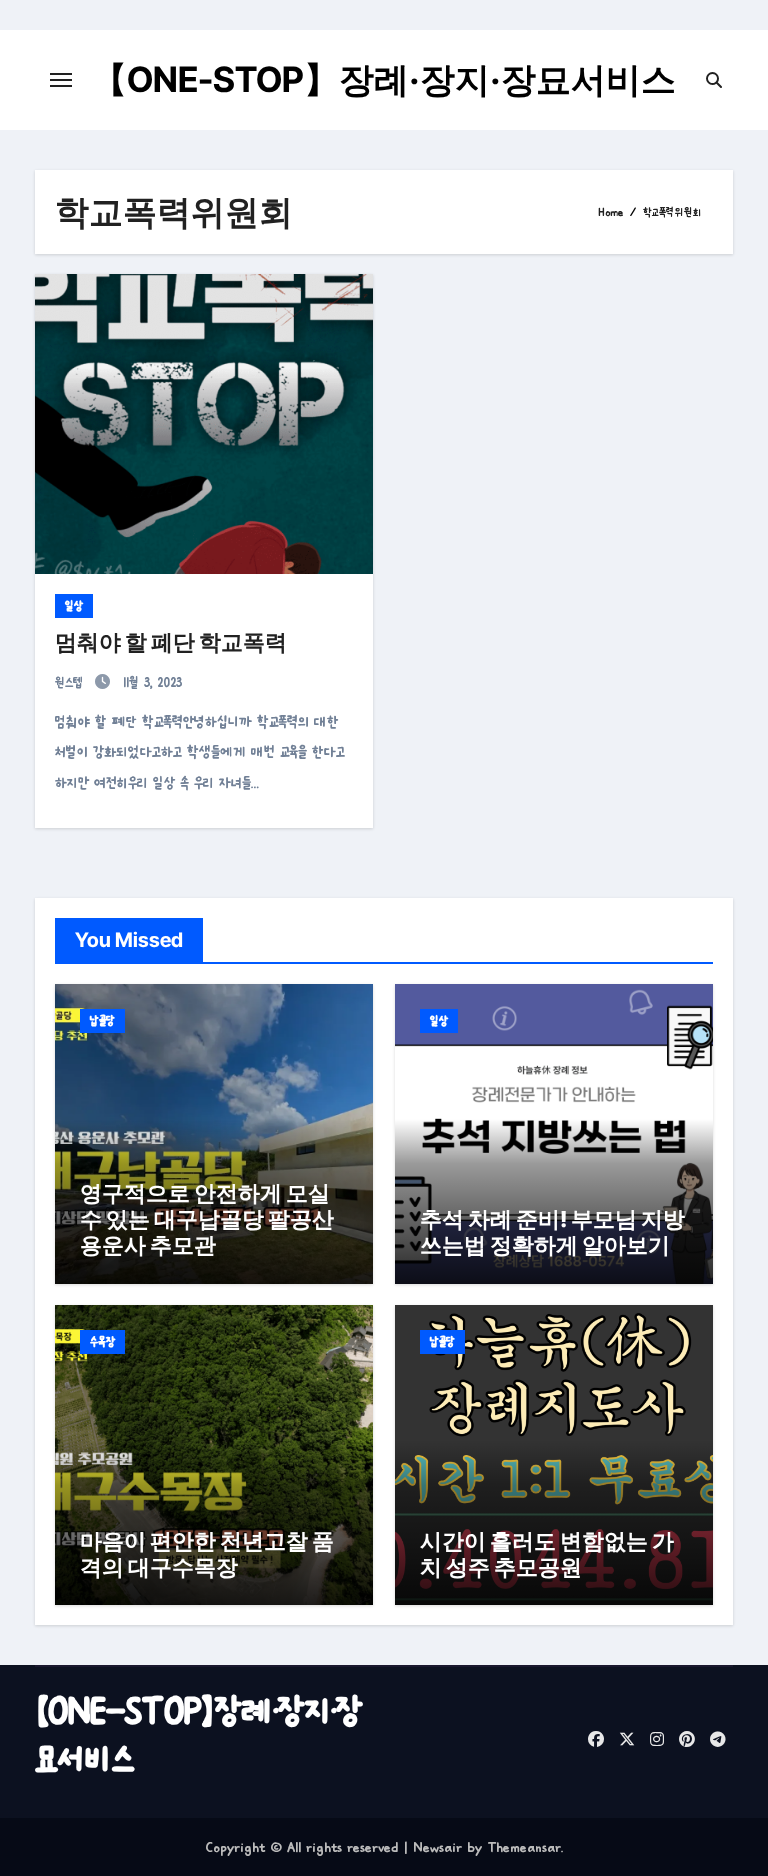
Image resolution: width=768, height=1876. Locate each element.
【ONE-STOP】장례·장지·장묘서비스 (384, 79)
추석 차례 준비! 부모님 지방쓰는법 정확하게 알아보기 (552, 1232)
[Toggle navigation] (61, 80)
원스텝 (72, 682)
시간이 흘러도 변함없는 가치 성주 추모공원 (547, 1554)
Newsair (437, 1847)
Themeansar (524, 1847)
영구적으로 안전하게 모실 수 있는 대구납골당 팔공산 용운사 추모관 (207, 1219)
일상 (74, 606)
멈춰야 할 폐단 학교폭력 (171, 642)
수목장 (102, 1342)
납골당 (102, 1021)
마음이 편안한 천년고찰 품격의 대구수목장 (207, 1554)
